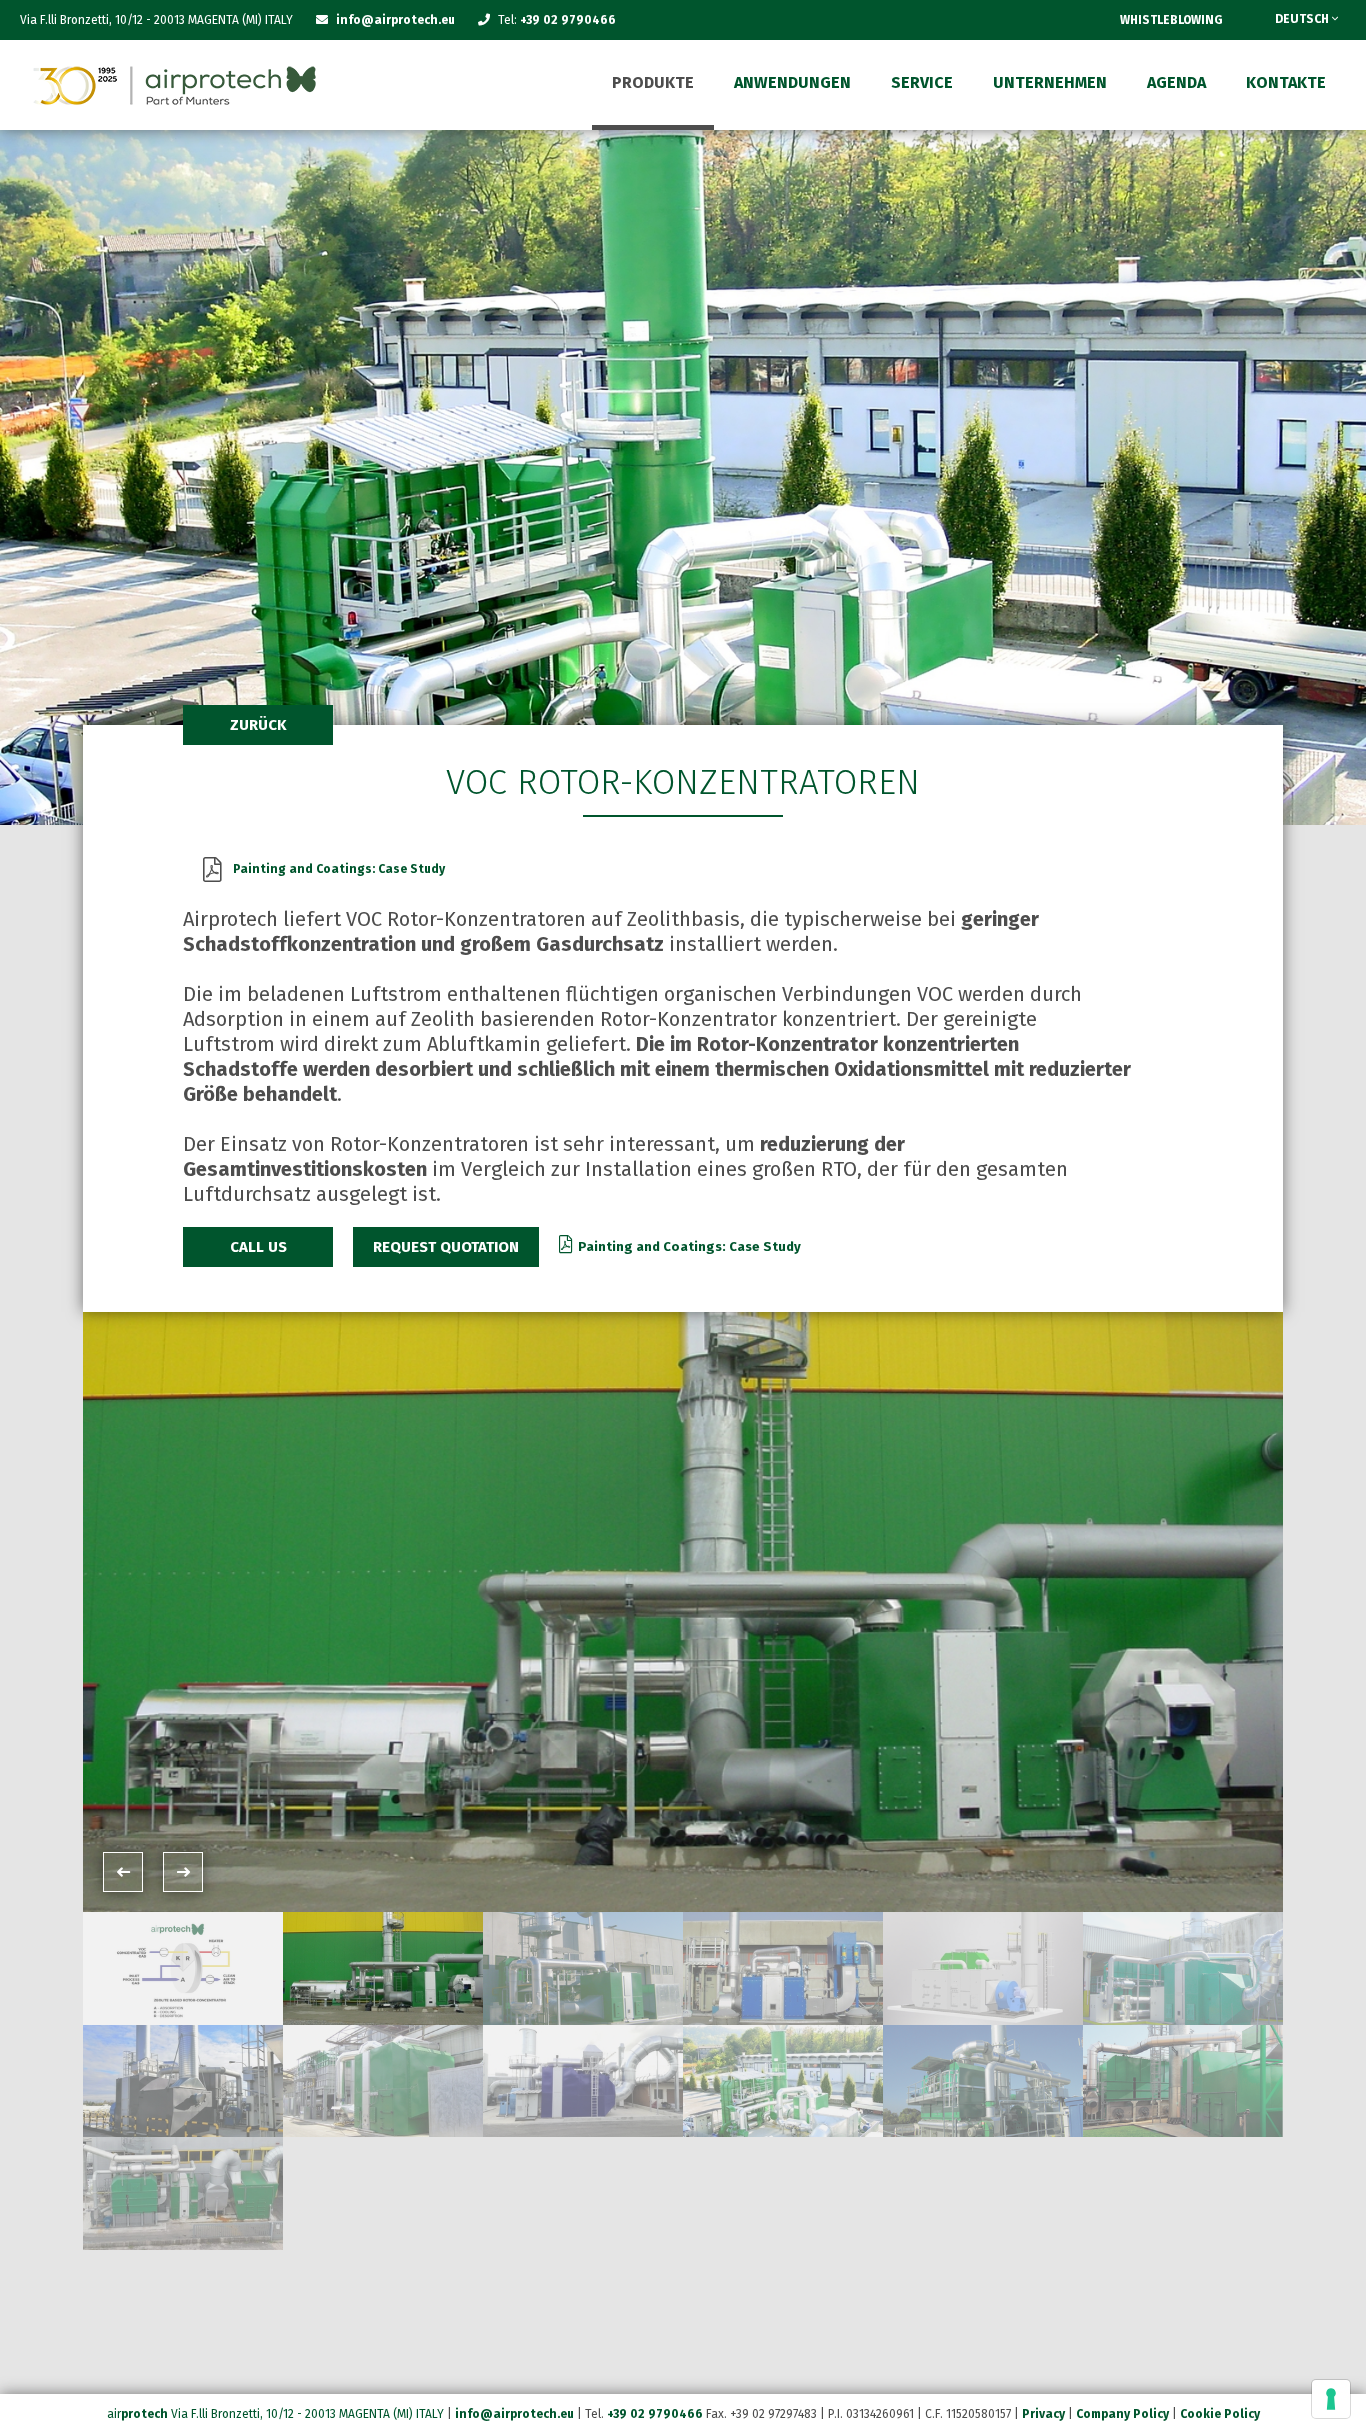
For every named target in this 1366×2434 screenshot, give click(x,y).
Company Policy (1122, 2414)
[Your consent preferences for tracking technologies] (1331, 2399)
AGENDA (1176, 82)
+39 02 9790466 (568, 20)
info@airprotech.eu (514, 2414)
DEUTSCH (1303, 19)
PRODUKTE (653, 82)
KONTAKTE (1286, 82)
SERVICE (922, 82)
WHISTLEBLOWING (1171, 20)
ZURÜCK (258, 725)
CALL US (258, 1247)
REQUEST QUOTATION (446, 1247)
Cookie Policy (1220, 2414)
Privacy (1043, 2414)
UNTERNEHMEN (1050, 82)
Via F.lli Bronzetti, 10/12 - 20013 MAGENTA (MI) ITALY (307, 2414)
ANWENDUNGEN (792, 82)
